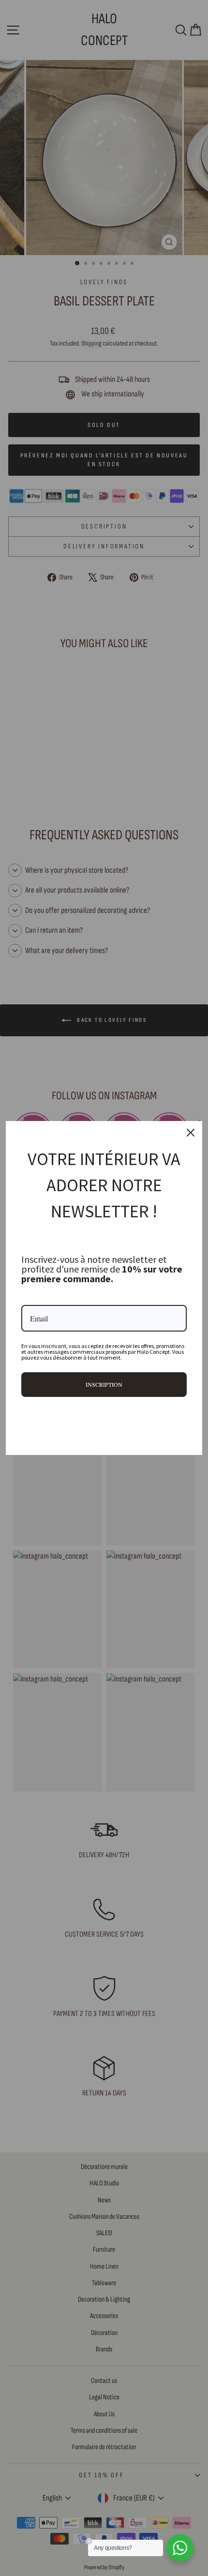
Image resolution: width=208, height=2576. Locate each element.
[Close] (191, 1133)
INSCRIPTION (104, 1384)
